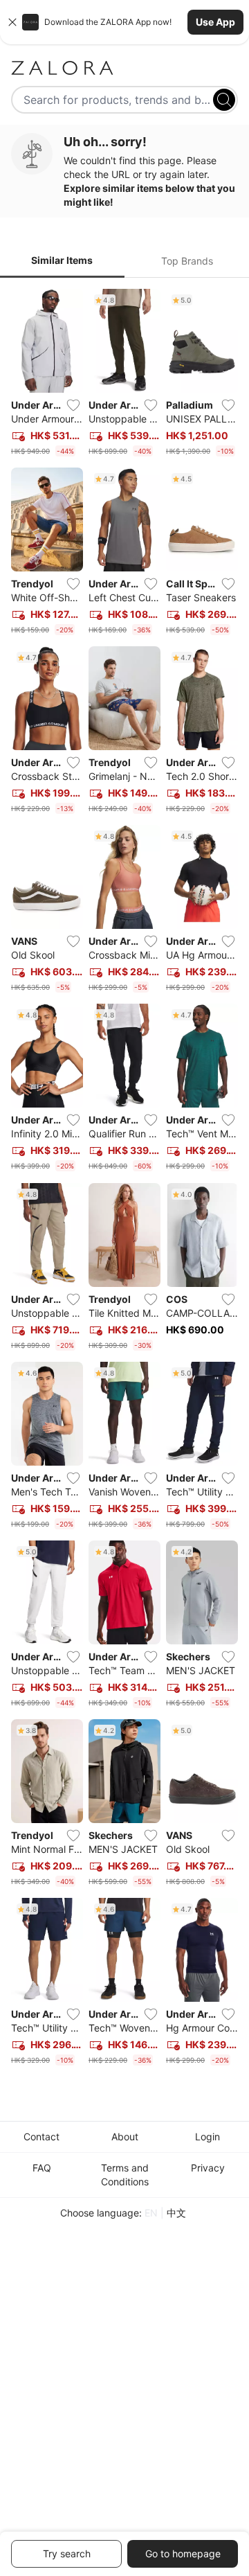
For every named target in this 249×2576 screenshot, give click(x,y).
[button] (124, 22)
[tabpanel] (124, 1180)
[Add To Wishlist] (73, 405)
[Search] (224, 100)
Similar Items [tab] (62, 260)
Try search (67, 2553)
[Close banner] (12, 22)
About (125, 2137)
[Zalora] (124, 68)
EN (151, 2213)
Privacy (208, 2168)
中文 (176, 2213)
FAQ (42, 2168)
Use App (215, 22)
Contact (41, 2137)
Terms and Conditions (125, 2175)
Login (207, 2137)
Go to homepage (183, 2553)
